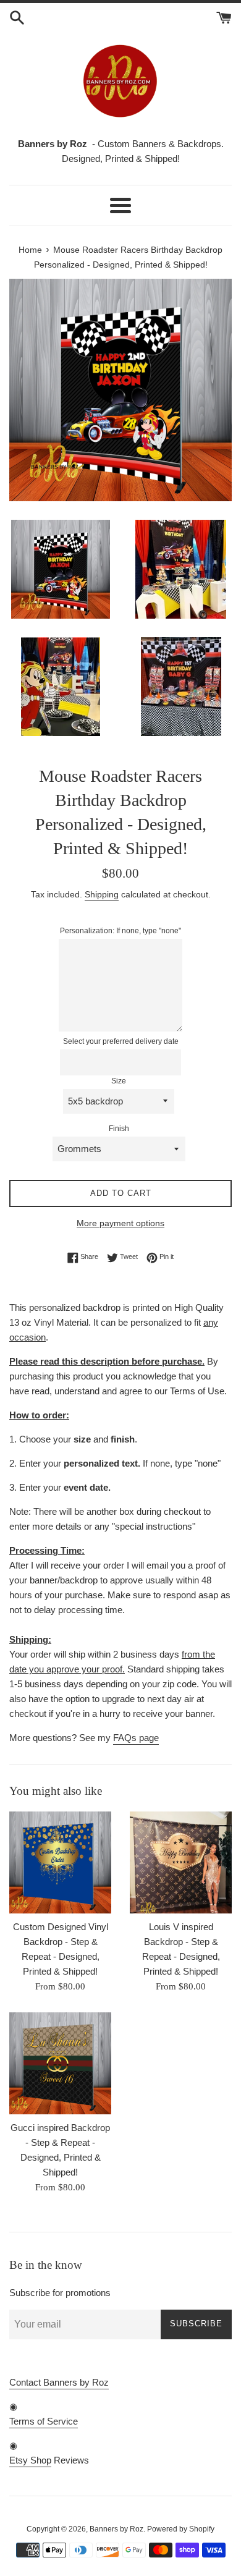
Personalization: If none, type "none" (120, 931)
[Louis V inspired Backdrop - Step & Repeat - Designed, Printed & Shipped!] (181, 1862)
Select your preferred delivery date (121, 1041)
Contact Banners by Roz (59, 2382)
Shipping (102, 894)
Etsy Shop (30, 2460)
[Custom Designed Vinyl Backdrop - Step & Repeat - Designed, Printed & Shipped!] (60, 1862)
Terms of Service (44, 2421)
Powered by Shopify (181, 2529)
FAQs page (136, 1738)
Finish (119, 1129)
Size (119, 1081)
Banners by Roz (116, 2529)
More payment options (120, 1223)
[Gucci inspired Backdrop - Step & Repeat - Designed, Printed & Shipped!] (60, 2063)
